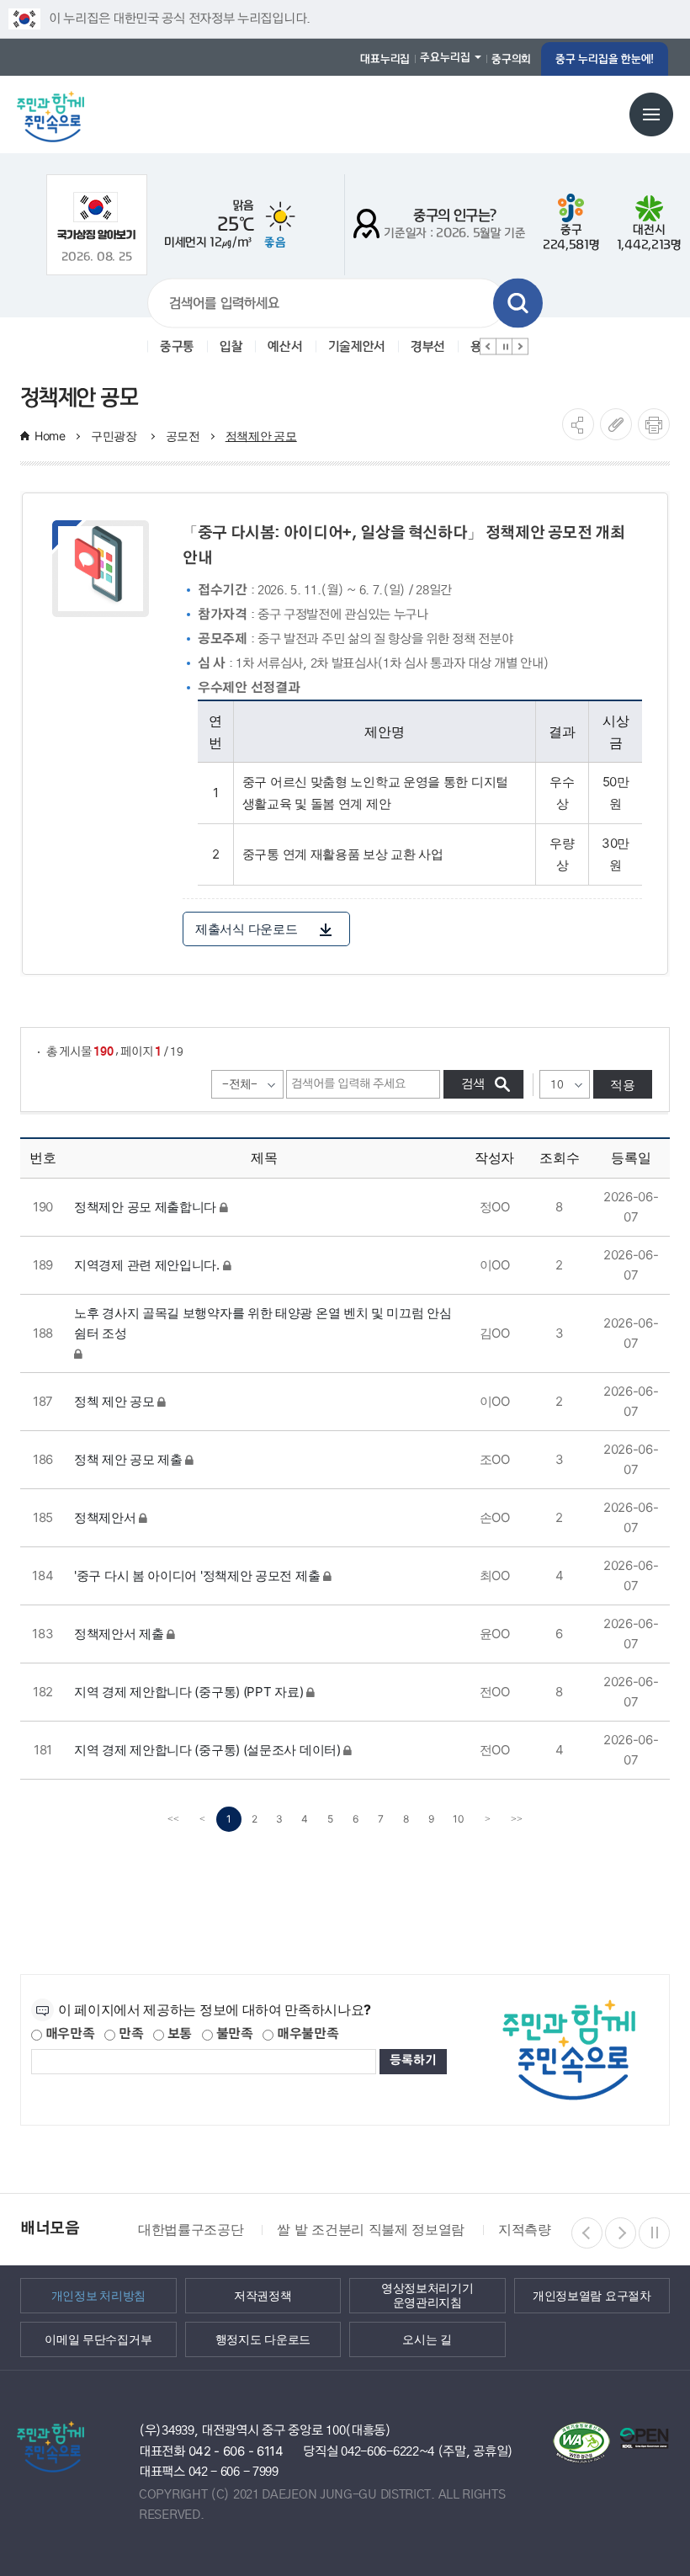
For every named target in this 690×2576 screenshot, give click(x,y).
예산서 (285, 347)
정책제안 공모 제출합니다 (145, 1207)
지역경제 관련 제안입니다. (147, 1265)
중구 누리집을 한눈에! (605, 59)
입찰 (231, 347)
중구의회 (511, 59)
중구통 (177, 347)
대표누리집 (385, 59)
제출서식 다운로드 (246, 929)
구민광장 (116, 436)
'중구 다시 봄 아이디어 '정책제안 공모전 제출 (197, 1575)
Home (50, 436)
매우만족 (69, 2034)
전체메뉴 (651, 114)
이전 (488, 347)
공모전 (183, 436)
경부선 (428, 347)
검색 (518, 303)
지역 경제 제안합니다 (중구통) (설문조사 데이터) (207, 1750)
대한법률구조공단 (191, 2229)
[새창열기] (96, 216)
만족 (129, 2034)
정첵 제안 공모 (114, 1401)
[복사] (616, 424)
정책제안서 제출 (119, 1634)
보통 (178, 2034)
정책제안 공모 (261, 436)
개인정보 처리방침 (98, 2296)
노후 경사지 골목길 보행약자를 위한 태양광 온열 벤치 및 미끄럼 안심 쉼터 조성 (263, 1323)
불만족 (233, 2034)
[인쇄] (654, 424)
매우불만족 (306, 2034)
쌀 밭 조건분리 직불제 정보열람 (371, 2229)
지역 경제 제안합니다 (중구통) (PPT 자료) (188, 1692)
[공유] (578, 424)
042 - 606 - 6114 (236, 2451)
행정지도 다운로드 (263, 2339)
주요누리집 (445, 57)
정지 (504, 347)
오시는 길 (427, 2339)
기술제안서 (357, 347)
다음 (520, 347)
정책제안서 (105, 1517)
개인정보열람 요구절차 (592, 2296)
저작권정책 (263, 2296)
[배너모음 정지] (654, 2233)
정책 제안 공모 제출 (128, 1459)
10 (459, 1819)
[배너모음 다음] (621, 2233)
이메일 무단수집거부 (98, 2339)
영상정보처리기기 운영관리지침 (427, 2295)
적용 (623, 1085)
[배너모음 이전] (587, 2233)
